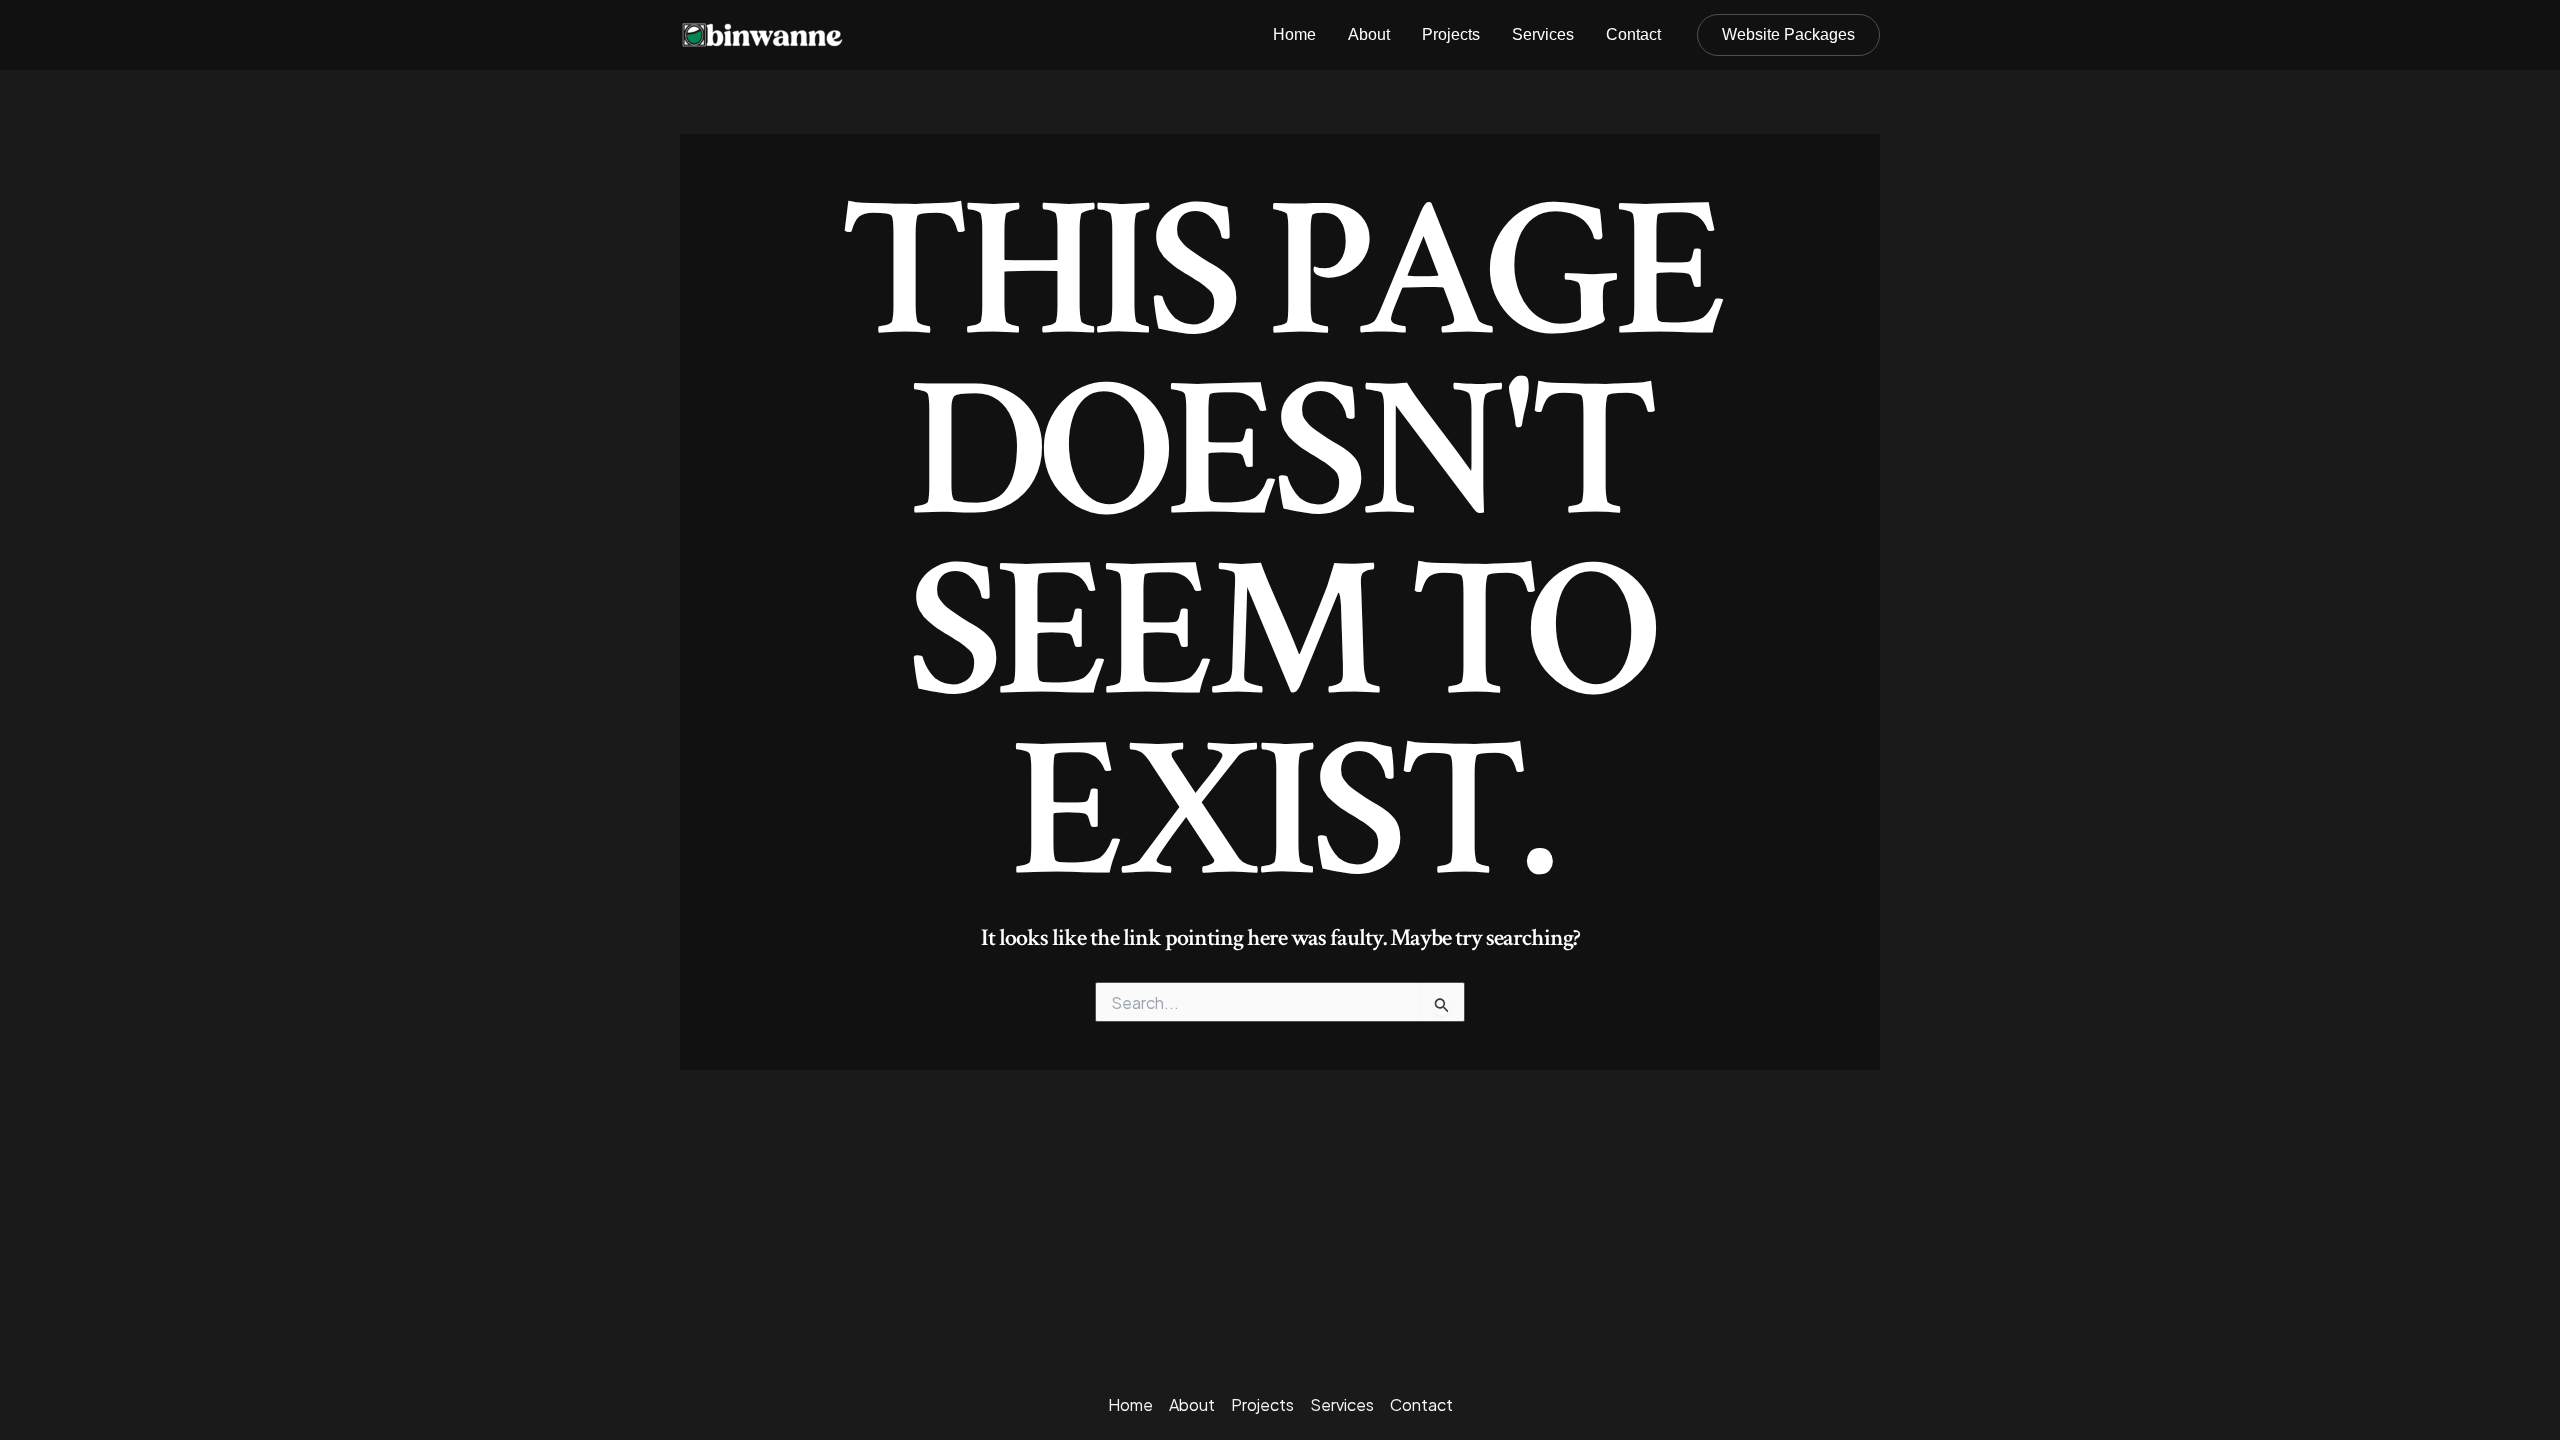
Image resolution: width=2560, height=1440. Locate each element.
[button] (1788, 35)
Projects (1451, 34)
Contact (1633, 34)
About (1369, 34)
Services (1543, 34)
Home (1294, 34)
